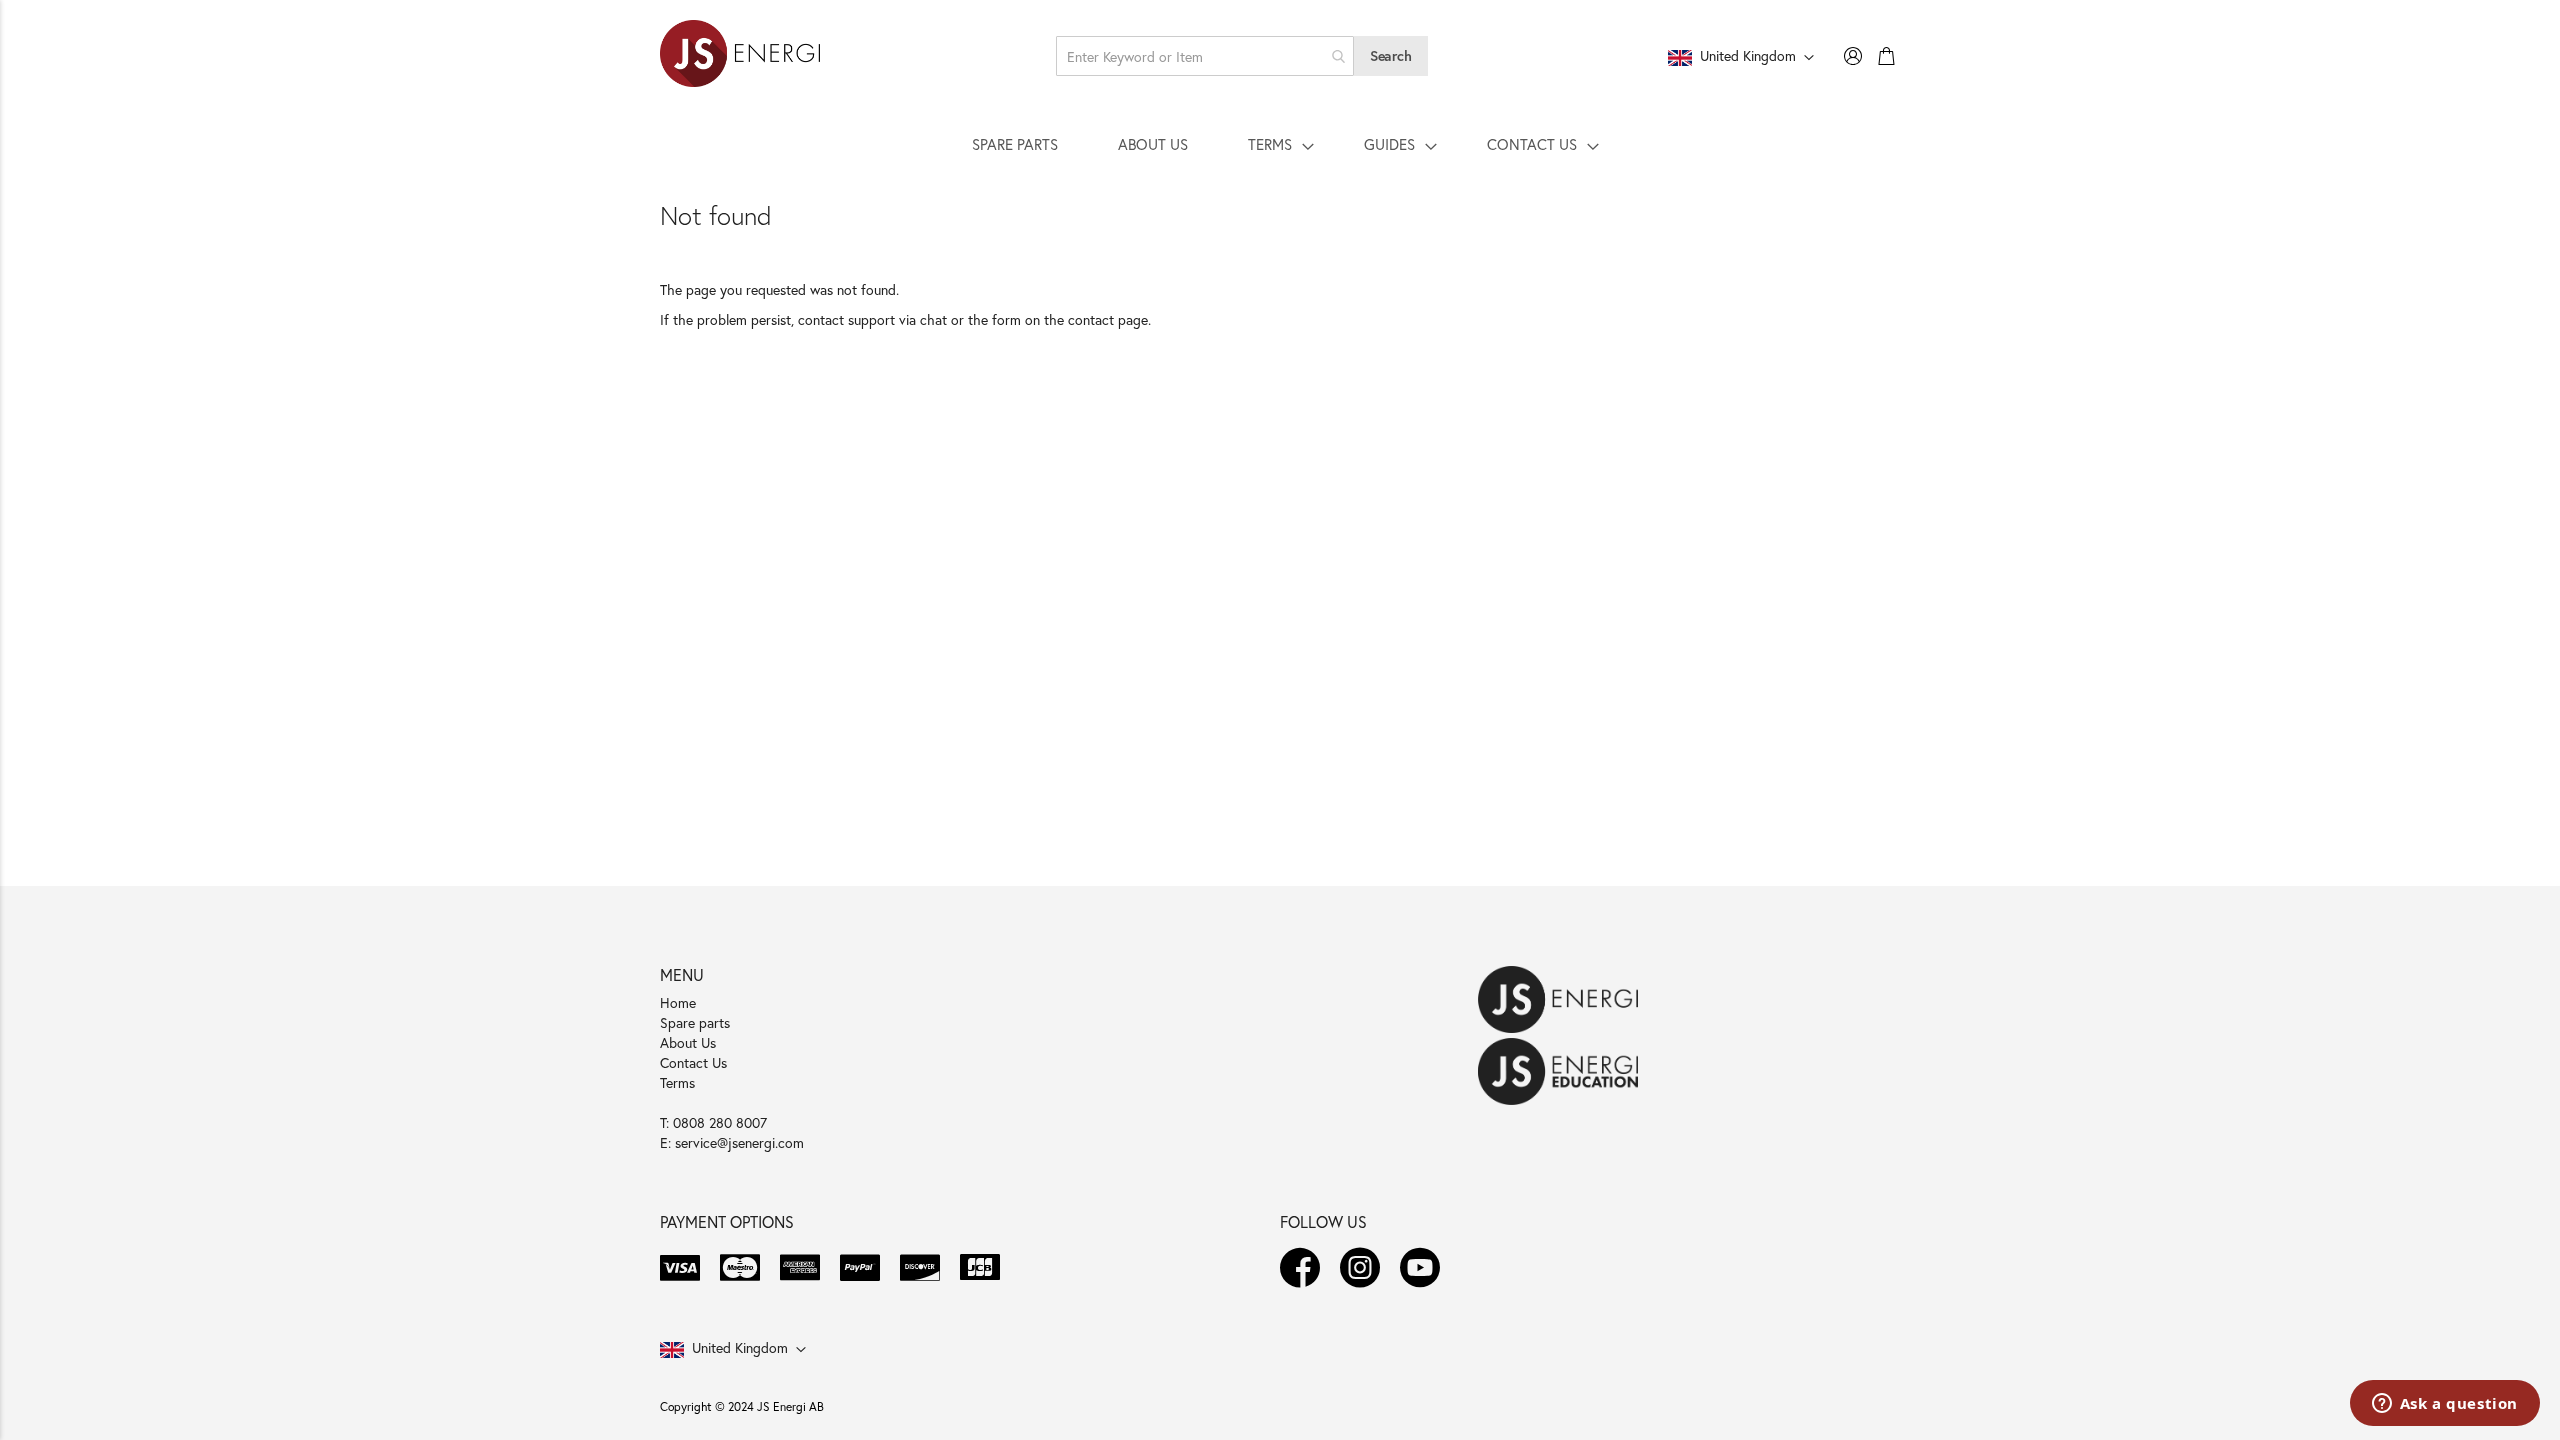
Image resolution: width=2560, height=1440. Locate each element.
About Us (688, 1042)
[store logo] (740, 56)
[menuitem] (1015, 144)
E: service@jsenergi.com (732, 1142)
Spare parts (695, 1022)
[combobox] (1205, 56)
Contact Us (693, 1062)
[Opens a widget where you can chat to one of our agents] (2444, 1405)
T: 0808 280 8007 (713, 1122)
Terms (677, 1082)
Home (678, 1002)
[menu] (1280, 144)
